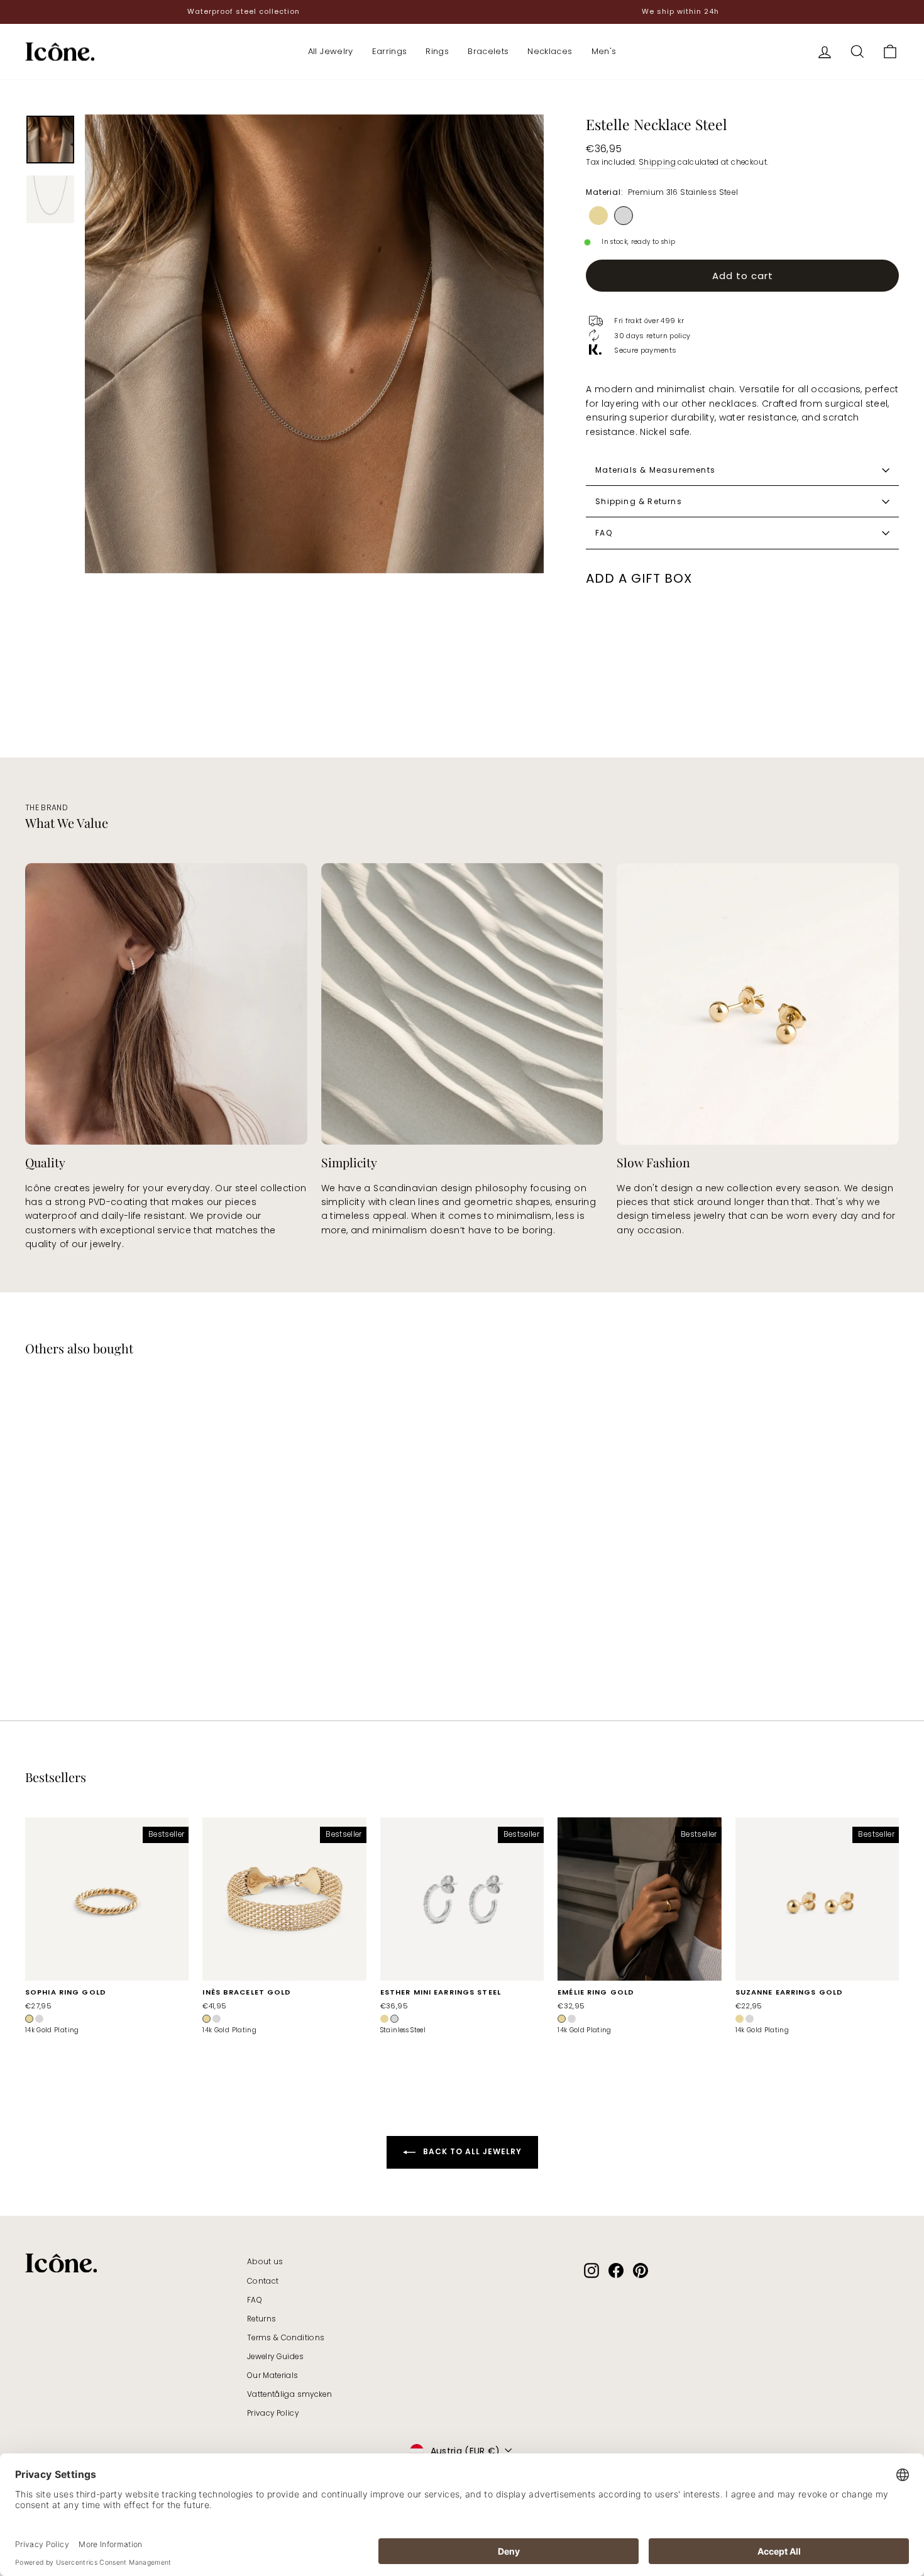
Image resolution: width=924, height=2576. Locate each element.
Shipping (657, 162)
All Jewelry (331, 51)
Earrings (390, 51)
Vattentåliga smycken (289, 2394)
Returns (261, 2319)
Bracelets (488, 51)
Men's (604, 51)
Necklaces (550, 51)
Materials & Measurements (655, 470)
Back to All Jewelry (471, 2152)
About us (265, 2262)
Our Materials (273, 2375)
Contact (263, 2281)
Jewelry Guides (275, 2357)
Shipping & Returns (639, 501)
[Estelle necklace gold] (598, 216)
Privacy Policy (273, 2413)
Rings (437, 51)
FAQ (604, 533)
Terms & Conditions (286, 2338)
